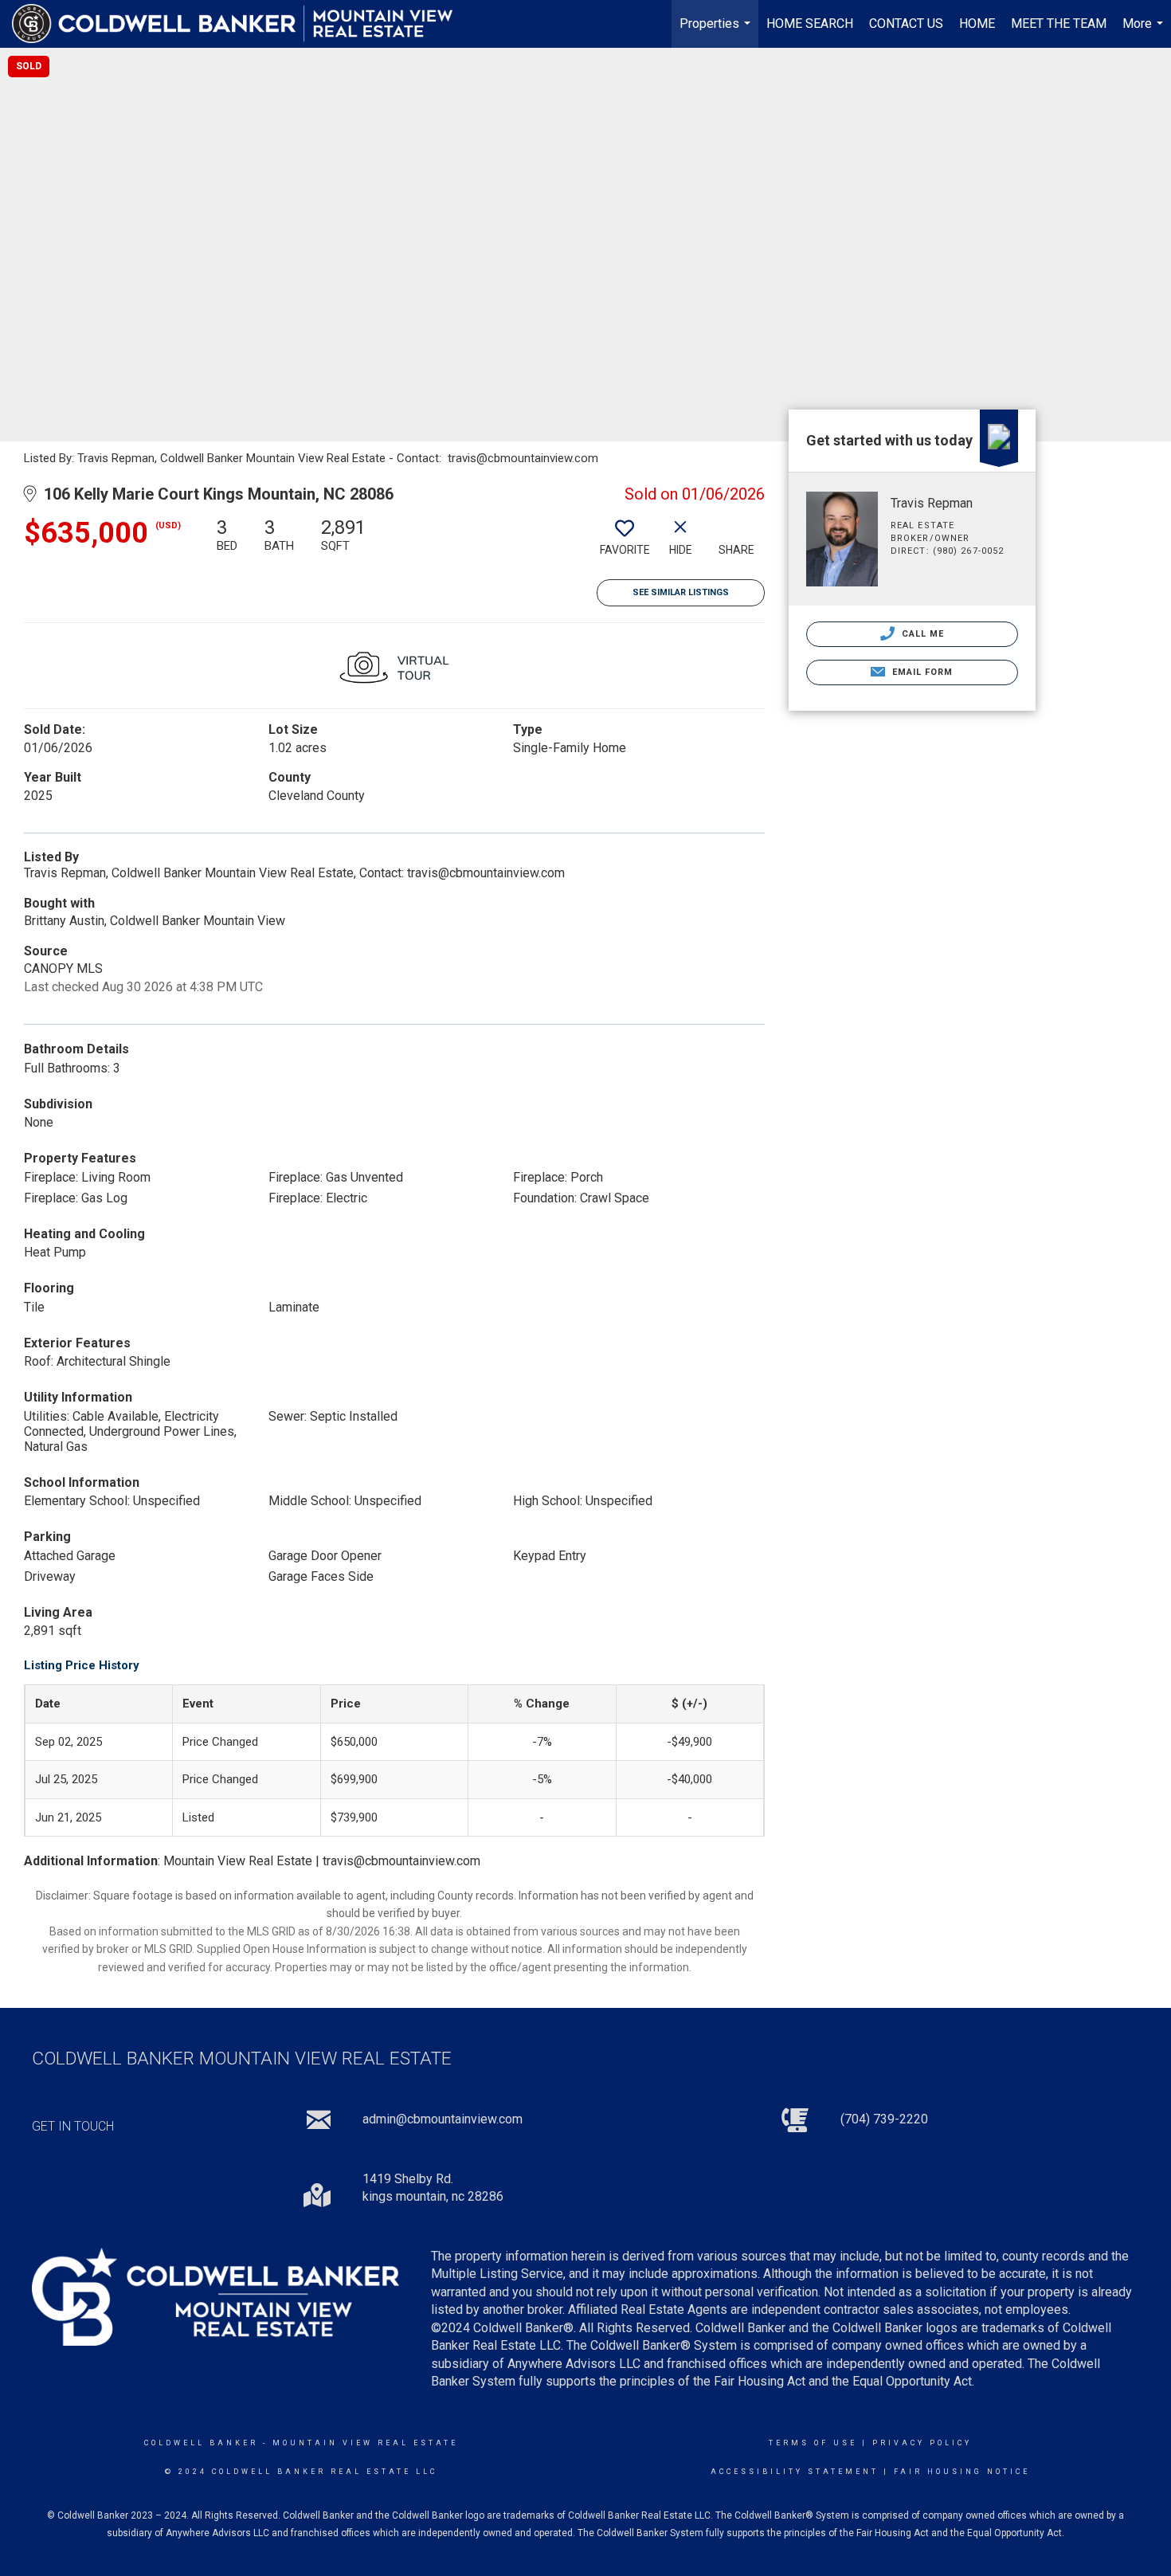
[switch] (625, 543)
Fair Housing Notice (962, 2472)
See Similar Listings (681, 592)
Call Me (922, 634)
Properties (717, 32)
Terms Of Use (813, 2443)
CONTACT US (906, 24)
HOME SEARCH (810, 24)
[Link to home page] (240, 24)
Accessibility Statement (795, 2472)
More (1145, 32)
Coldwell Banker (201, 2443)
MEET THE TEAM (1059, 24)
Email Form (920, 672)
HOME (977, 24)
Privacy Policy (922, 2443)
